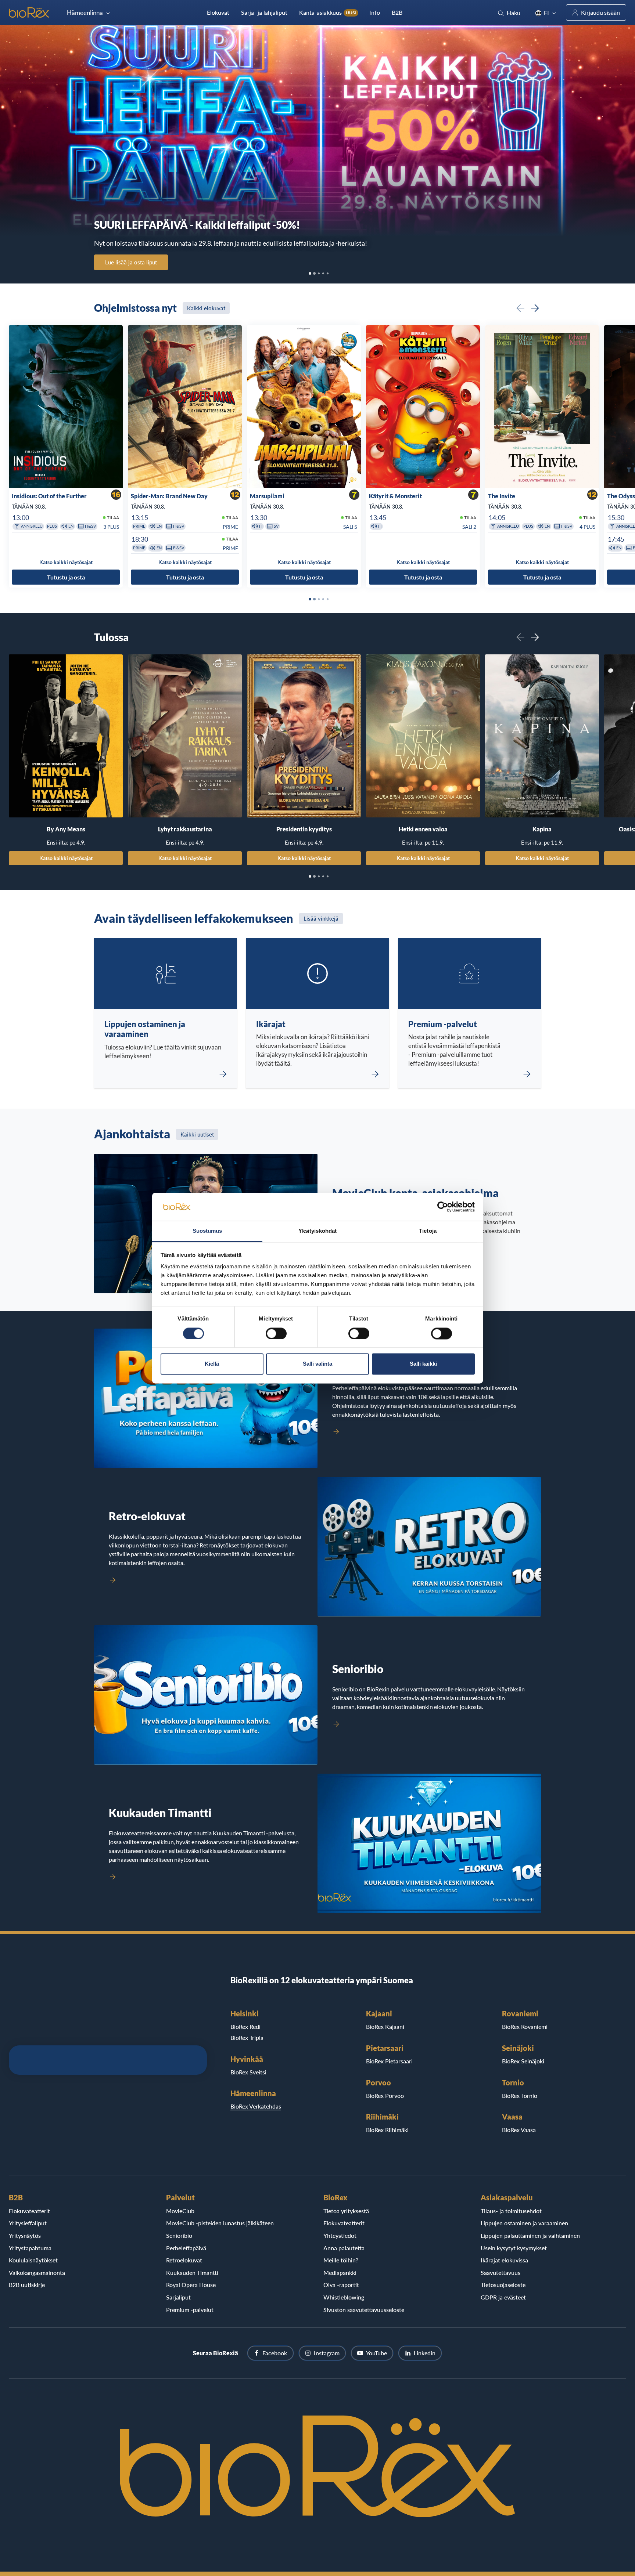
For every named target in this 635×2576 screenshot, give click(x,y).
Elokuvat (218, 12)
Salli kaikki (423, 1364)
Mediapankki (340, 2272)
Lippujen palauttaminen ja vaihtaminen (530, 2235)
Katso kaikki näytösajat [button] (66, 562)
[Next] (535, 308)
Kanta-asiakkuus (328, 12)
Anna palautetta (344, 2248)
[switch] (276, 1333)
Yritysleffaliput (28, 2223)
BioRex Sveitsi (248, 2072)
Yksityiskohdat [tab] (317, 1231)
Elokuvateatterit (29, 2211)
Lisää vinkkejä (321, 918)
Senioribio (179, 2235)
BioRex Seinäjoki (523, 2061)
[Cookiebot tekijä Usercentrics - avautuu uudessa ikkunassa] (443, 1207)
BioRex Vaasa (519, 2130)
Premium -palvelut (190, 2310)
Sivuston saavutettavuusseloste (364, 2310)
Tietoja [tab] (428, 1231)
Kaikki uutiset (197, 1134)
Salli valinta (317, 1364)
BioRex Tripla (247, 2037)
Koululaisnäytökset (33, 2260)
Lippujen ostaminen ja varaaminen (524, 2223)
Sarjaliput (178, 2297)
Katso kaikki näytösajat (66, 858)
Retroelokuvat (184, 2260)
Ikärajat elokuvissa (504, 2260)
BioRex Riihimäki (387, 2130)
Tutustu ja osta (66, 577)
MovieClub (180, 2211)
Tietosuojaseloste (503, 2285)
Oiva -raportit (341, 2285)
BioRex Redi (245, 2026)
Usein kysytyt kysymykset (514, 2248)
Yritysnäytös (25, 2235)
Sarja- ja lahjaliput (264, 12)
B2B (397, 12)
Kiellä (212, 1364)
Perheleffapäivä (186, 2248)
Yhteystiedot (340, 2235)
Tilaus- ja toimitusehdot (511, 2211)
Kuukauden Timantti (192, 2272)
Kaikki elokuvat (206, 308)
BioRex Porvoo (385, 2096)
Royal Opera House (191, 2285)
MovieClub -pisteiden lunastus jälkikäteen (220, 2223)
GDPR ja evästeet (503, 2297)
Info (375, 12)
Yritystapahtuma (30, 2248)
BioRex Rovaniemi (525, 2026)
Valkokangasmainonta (37, 2272)
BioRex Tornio (520, 2096)
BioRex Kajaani (385, 2026)
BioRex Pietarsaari (389, 2061)
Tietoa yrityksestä (346, 2211)
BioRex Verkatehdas (256, 2106)
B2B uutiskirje (27, 2285)
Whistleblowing (344, 2297)
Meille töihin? (341, 2260)
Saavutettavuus (501, 2272)
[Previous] (520, 308)
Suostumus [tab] (207, 1231)
